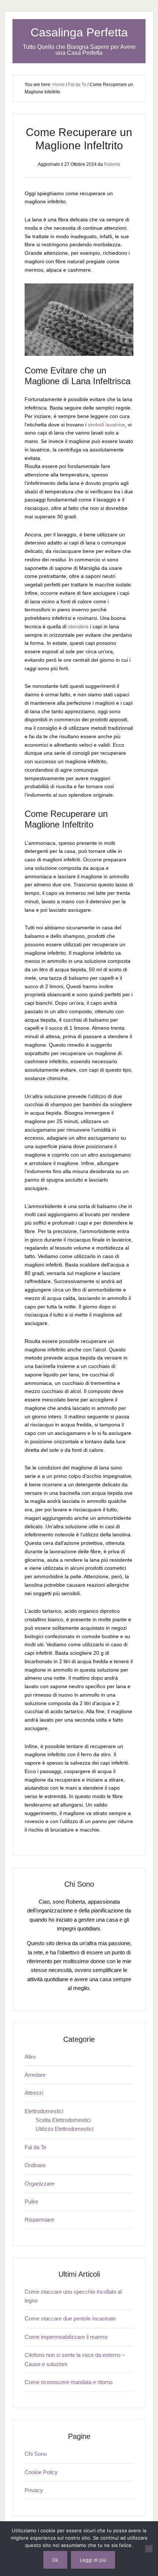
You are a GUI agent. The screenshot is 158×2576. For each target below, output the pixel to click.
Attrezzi (34, 2093)
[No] (149, 2549)
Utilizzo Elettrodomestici (64, 2129)
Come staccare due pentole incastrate (70, 2318)
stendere (78, 626)
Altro (30, 2057)
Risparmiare (39, 2220)
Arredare (35, 2075)
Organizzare (39, 2184)
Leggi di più (93, 2560)
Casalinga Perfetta (79, 32)
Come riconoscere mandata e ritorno (69, 2382)
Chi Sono (36, 2454)
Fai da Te (35, 2147)
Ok (55, 2560)
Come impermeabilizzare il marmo (66, 2337)
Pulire (31, 2202)
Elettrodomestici (44, 2111)
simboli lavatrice (106, 425)
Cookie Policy (41, 2472)
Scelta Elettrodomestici (63, 2120)
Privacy (34, 2490)
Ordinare (35, 2165)
